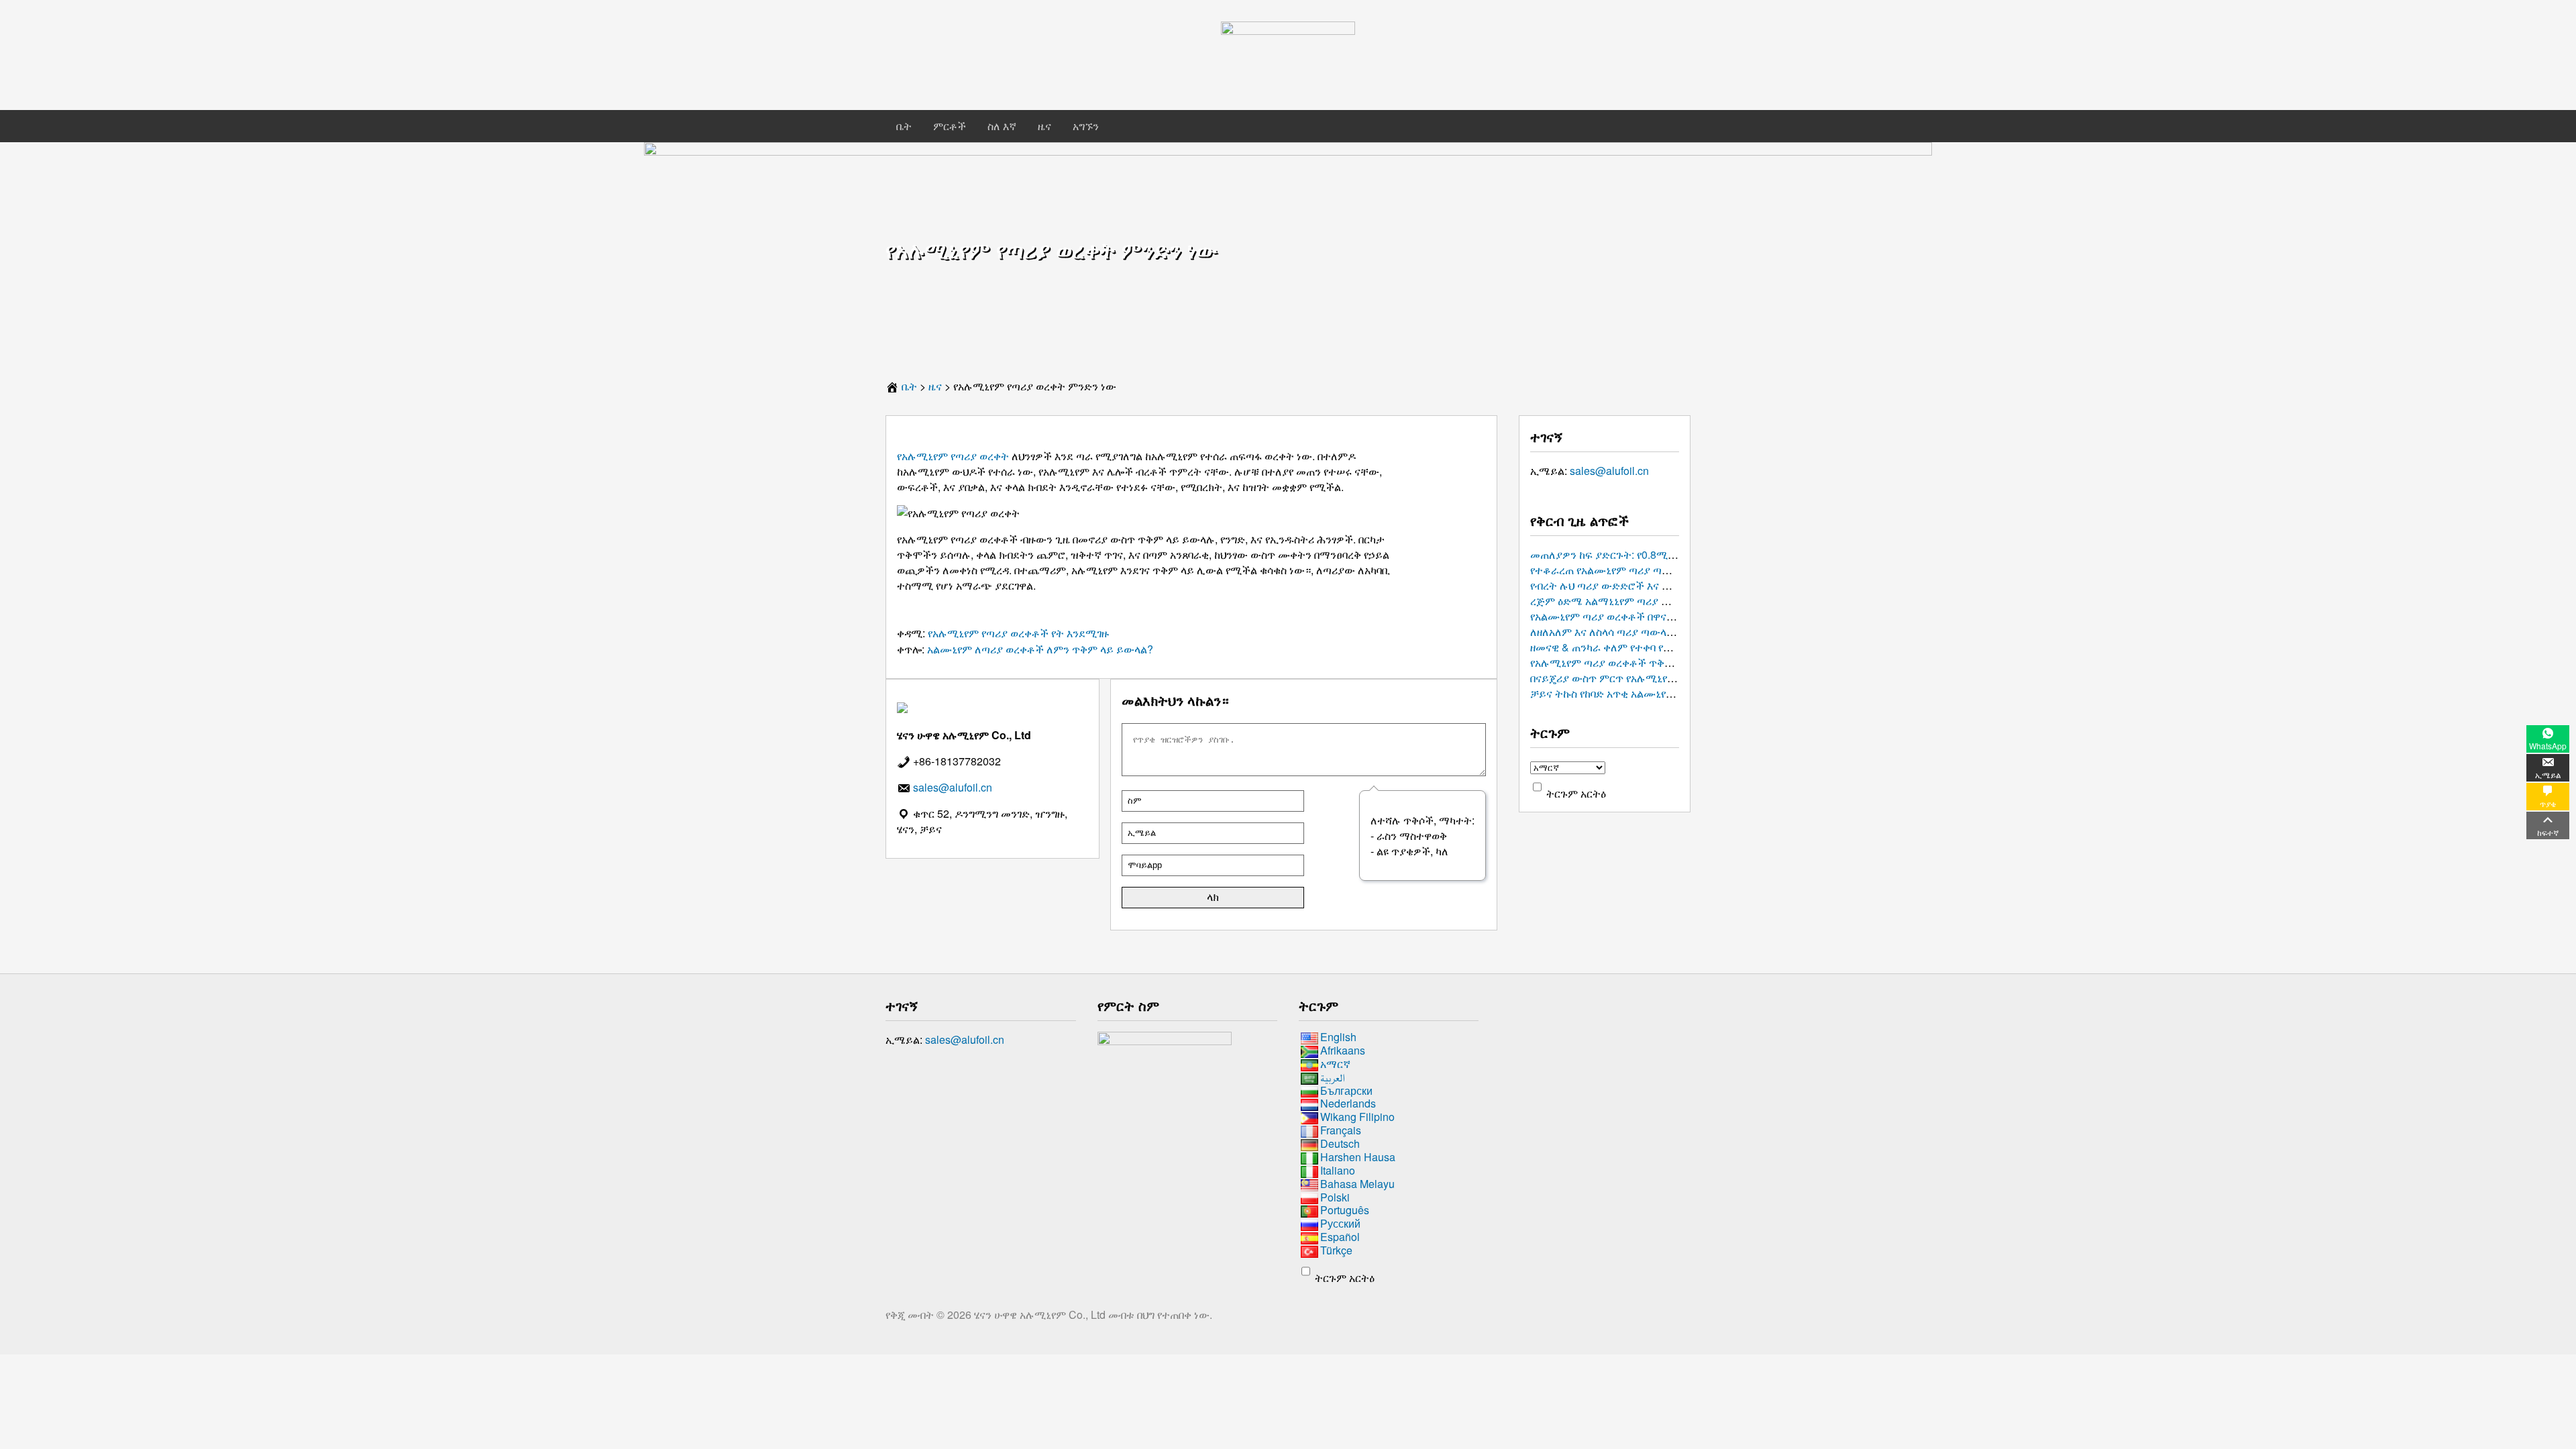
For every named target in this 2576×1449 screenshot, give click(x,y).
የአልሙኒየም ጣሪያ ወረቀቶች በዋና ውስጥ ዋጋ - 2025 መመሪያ (1655, 616)
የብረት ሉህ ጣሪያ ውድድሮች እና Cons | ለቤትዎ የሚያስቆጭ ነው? (1665, 585)
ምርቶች (950, 126)
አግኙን (1086, 126)
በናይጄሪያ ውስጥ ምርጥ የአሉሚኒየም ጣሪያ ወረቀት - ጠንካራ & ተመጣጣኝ (1678, 678)
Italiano (1338, 1170)
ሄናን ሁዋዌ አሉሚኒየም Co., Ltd (1041, 1314)
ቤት (904, 126)
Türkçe (1336, 1250)
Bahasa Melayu (1357, 1184)
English (1338, 1037)
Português (1345, 1211)
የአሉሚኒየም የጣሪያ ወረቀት (953, 456)
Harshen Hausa (1358, 1157)
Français (1341, 1130)
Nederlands (1348, 1104)
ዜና (1044, 126)
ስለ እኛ (1002, 126)
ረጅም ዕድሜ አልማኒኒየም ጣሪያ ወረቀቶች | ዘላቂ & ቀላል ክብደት (1660, 601)
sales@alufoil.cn (1609, 471)
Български (1346, 1090)
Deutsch (1340, 1143)
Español (1340, 1237)
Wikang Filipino (1357, 1117)
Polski (1335, 1197)
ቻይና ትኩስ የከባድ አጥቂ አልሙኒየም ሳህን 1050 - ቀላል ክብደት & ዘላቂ (1673, 693)
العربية (1333, 1077)
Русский (1340, 1223)
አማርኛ (1335, 1064)
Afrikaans (1343, 1050)
